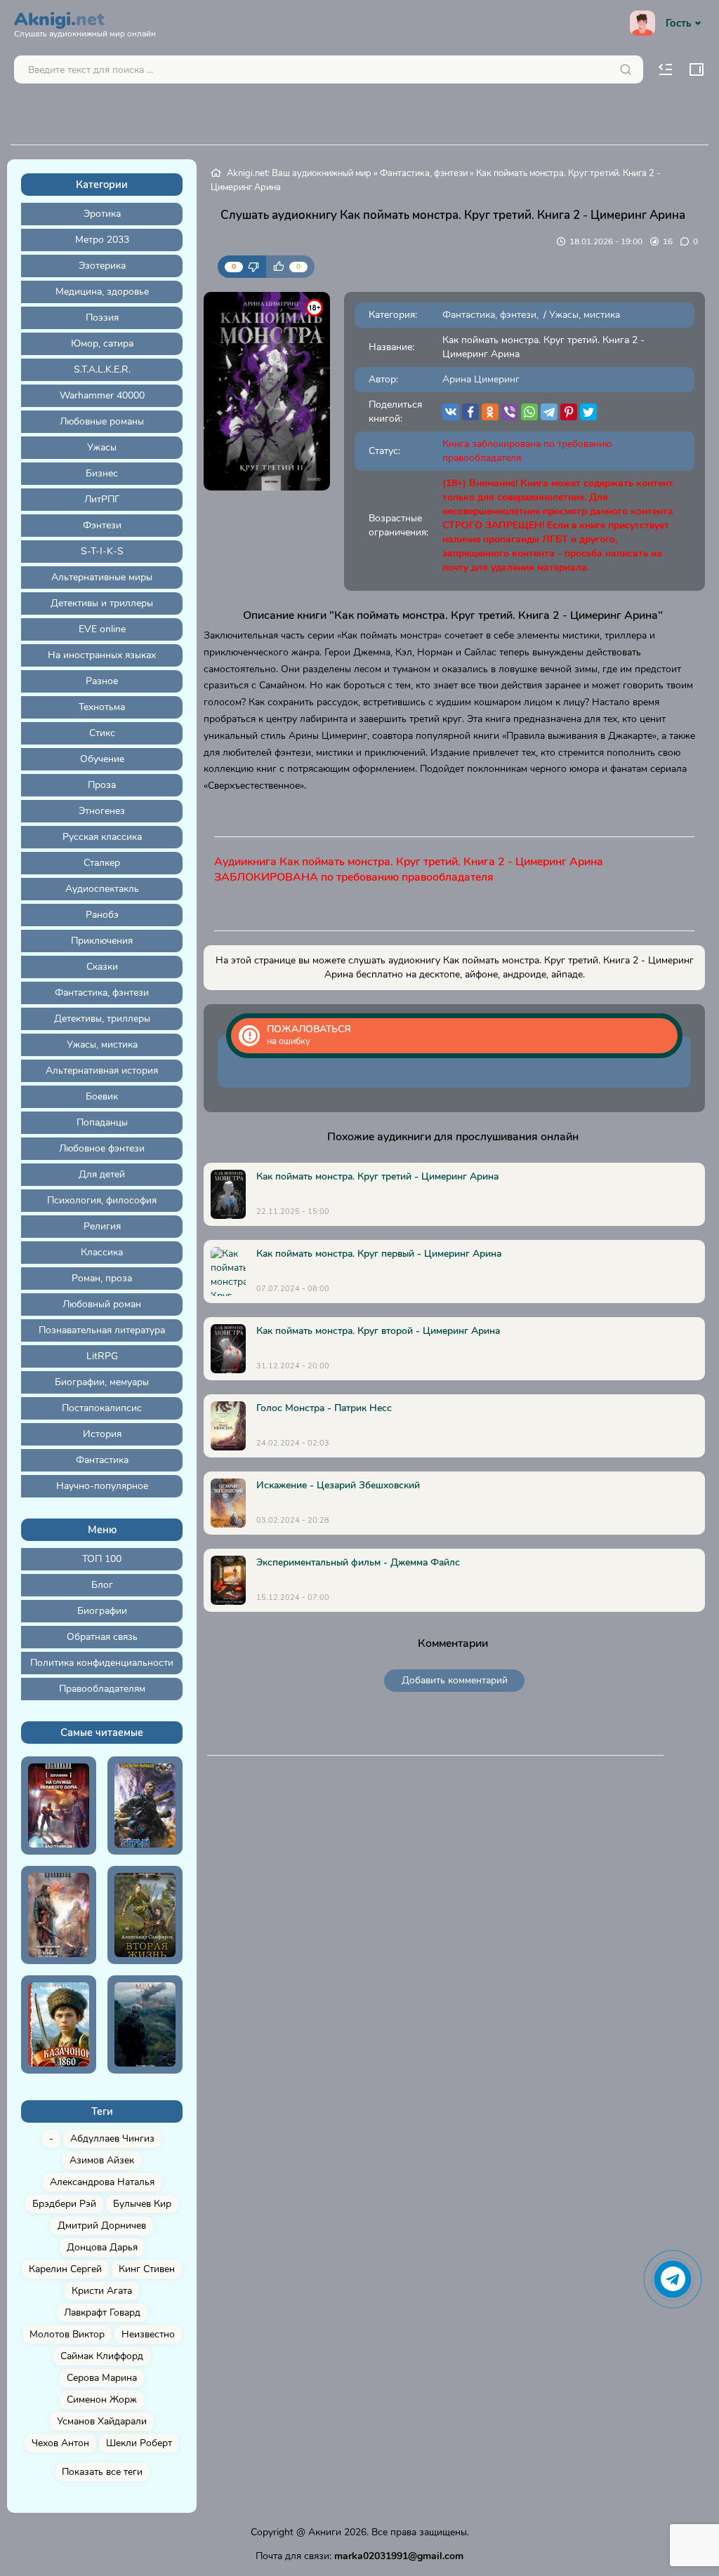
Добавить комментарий (455, 1680)
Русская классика (102, 837)
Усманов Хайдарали (102, 2421)
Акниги (325, 2532)
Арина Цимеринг (481, 379)
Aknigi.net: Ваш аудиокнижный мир (299, 173)
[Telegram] (549, 412)
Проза (102, 785)
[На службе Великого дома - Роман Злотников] (59, 1806)
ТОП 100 (102, 1559)
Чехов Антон (60, 2443)
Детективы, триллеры (102, 1019)
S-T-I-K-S (102, 551)
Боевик (102, 1096)
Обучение (102, 759)
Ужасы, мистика (102, 1045)
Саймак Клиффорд (102, 2356)
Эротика (102, 214)
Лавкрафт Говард (102, 2313)
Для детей (102, 1174)
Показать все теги (102, 2472)
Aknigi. (85, 22)
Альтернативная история (102, 1070)
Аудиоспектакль (102, 889)
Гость (678, 23)
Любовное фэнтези (102, 1148)
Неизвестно (148, 2334)
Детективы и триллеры (102, 603)
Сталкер (102, 863)
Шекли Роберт (139, 2443)
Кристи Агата (102, 2291)
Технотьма (102, 707)
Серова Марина (102, 2378)
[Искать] (626, 69)
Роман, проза (102, 1278)
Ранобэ (102, 915)
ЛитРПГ (102, 499)
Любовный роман (102, 1304)
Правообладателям (102, 1689)
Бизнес (102, 473)
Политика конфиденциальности (102, 1663)
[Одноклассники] (490, 412)
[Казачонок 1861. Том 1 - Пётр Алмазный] (59, 2024)
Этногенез (102, 811)
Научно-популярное (102, 1486)
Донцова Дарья (102, 2247)
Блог (102, 1585)
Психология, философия (102, 1200)
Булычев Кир (142, 2204)
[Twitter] (588, 412)
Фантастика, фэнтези (102, 993)
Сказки (102, 967)
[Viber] (510, 412)
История (102, 1434)
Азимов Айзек (102, 2160)
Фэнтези (102, 525)
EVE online (102, 629)
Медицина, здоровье (102, 292)
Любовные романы (102, 421)
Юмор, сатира (102, 343)
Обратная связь (102, 1637)
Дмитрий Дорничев (102, 2225)
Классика (102, 1252)
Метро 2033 (102, 240)
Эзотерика (102, 266)
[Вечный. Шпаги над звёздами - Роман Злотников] (59, 1915)
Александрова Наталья (102, 2182)
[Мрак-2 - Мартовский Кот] (145, 2024)
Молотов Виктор (67, 2334)
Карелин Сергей (65, 2269)
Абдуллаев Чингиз (112, 2138)
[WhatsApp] (529, 412)
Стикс (102, 733)
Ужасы (102, 447)
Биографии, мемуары (102, 1382)
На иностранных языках (102, 655)
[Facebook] (470, 412)
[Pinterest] (569, 412)
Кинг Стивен (147, 2269)
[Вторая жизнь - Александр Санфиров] (145, 1915)
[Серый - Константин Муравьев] (145, 1806)
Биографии (102, 1611)
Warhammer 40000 (102, 395)
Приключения (102, 941)
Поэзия (102, 318)
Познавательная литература (102, 1330)
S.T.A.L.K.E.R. (102, 369)
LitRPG (102, 1356)
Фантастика (102, 1460)
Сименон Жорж (102, 2400)
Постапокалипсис (102, 1408)
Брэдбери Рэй (64, 2204)
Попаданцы (102, 1122)
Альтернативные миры (102, 577)
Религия (102, 1226)
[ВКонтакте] (451, 412)
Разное (102, 681)
